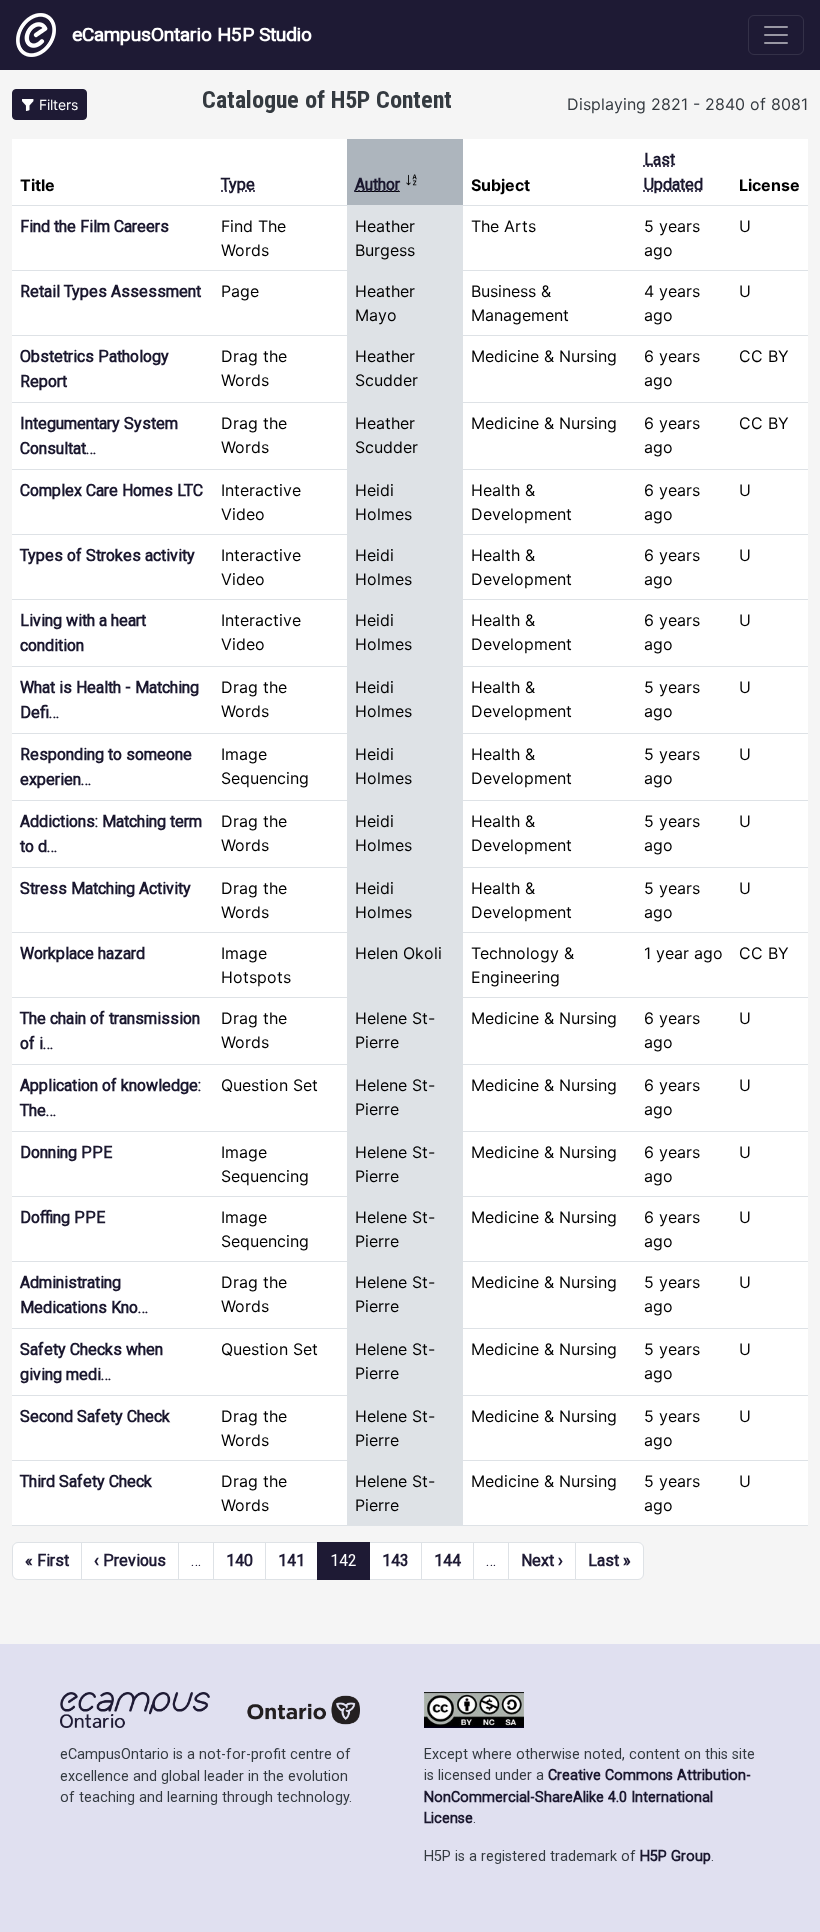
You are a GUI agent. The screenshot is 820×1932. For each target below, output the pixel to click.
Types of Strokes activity (107, 555)
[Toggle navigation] (776, 35)
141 (291, 1560)
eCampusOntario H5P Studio (192, 34)
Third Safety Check (86, 1481)
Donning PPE (66, 1152)
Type (238, 184)
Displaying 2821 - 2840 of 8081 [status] (687, 104)
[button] (49, 104)
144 (447, 1560)
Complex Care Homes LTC (111, 490)
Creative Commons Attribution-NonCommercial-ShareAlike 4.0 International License (587, 1797)
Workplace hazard (82, 953)
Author (387, 184)
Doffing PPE (62, 1217)
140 (239, 1560)
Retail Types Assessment (110, 291)
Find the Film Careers (94, 226)
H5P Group (675, 1856)
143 (395, 1560)
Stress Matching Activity (105, 888)
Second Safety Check (95, 1416)
